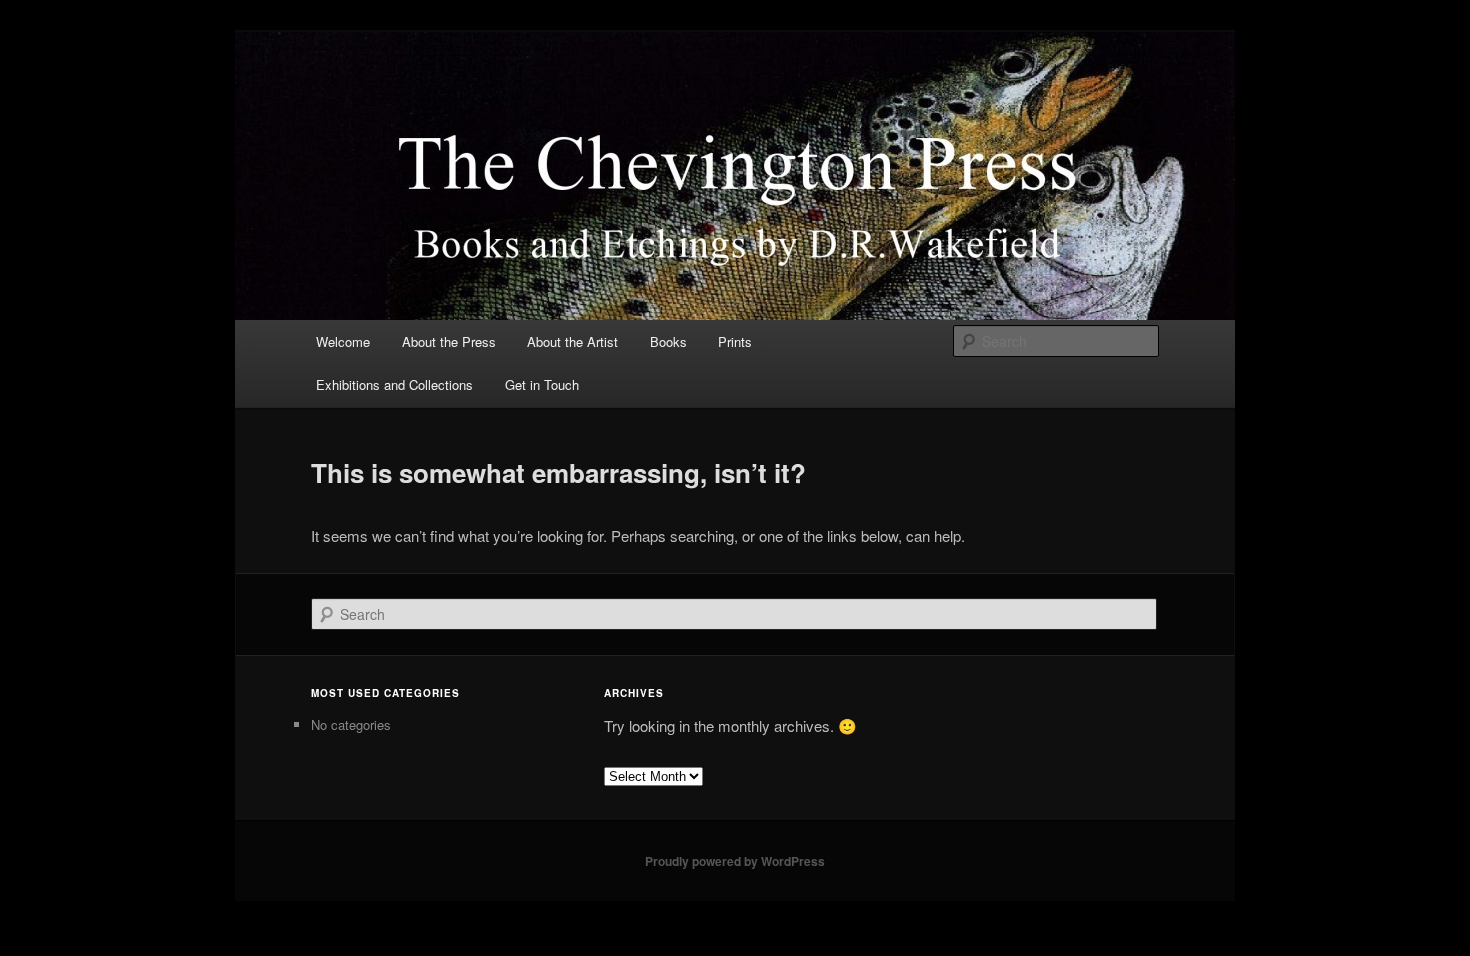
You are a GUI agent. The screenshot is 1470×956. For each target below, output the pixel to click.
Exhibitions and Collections (394, 384)
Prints (735, 341)
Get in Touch (542, 384)
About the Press (449, 341)
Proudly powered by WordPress (735, 861)
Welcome (343, 341)
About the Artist (572, 341)
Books (668, 341)
